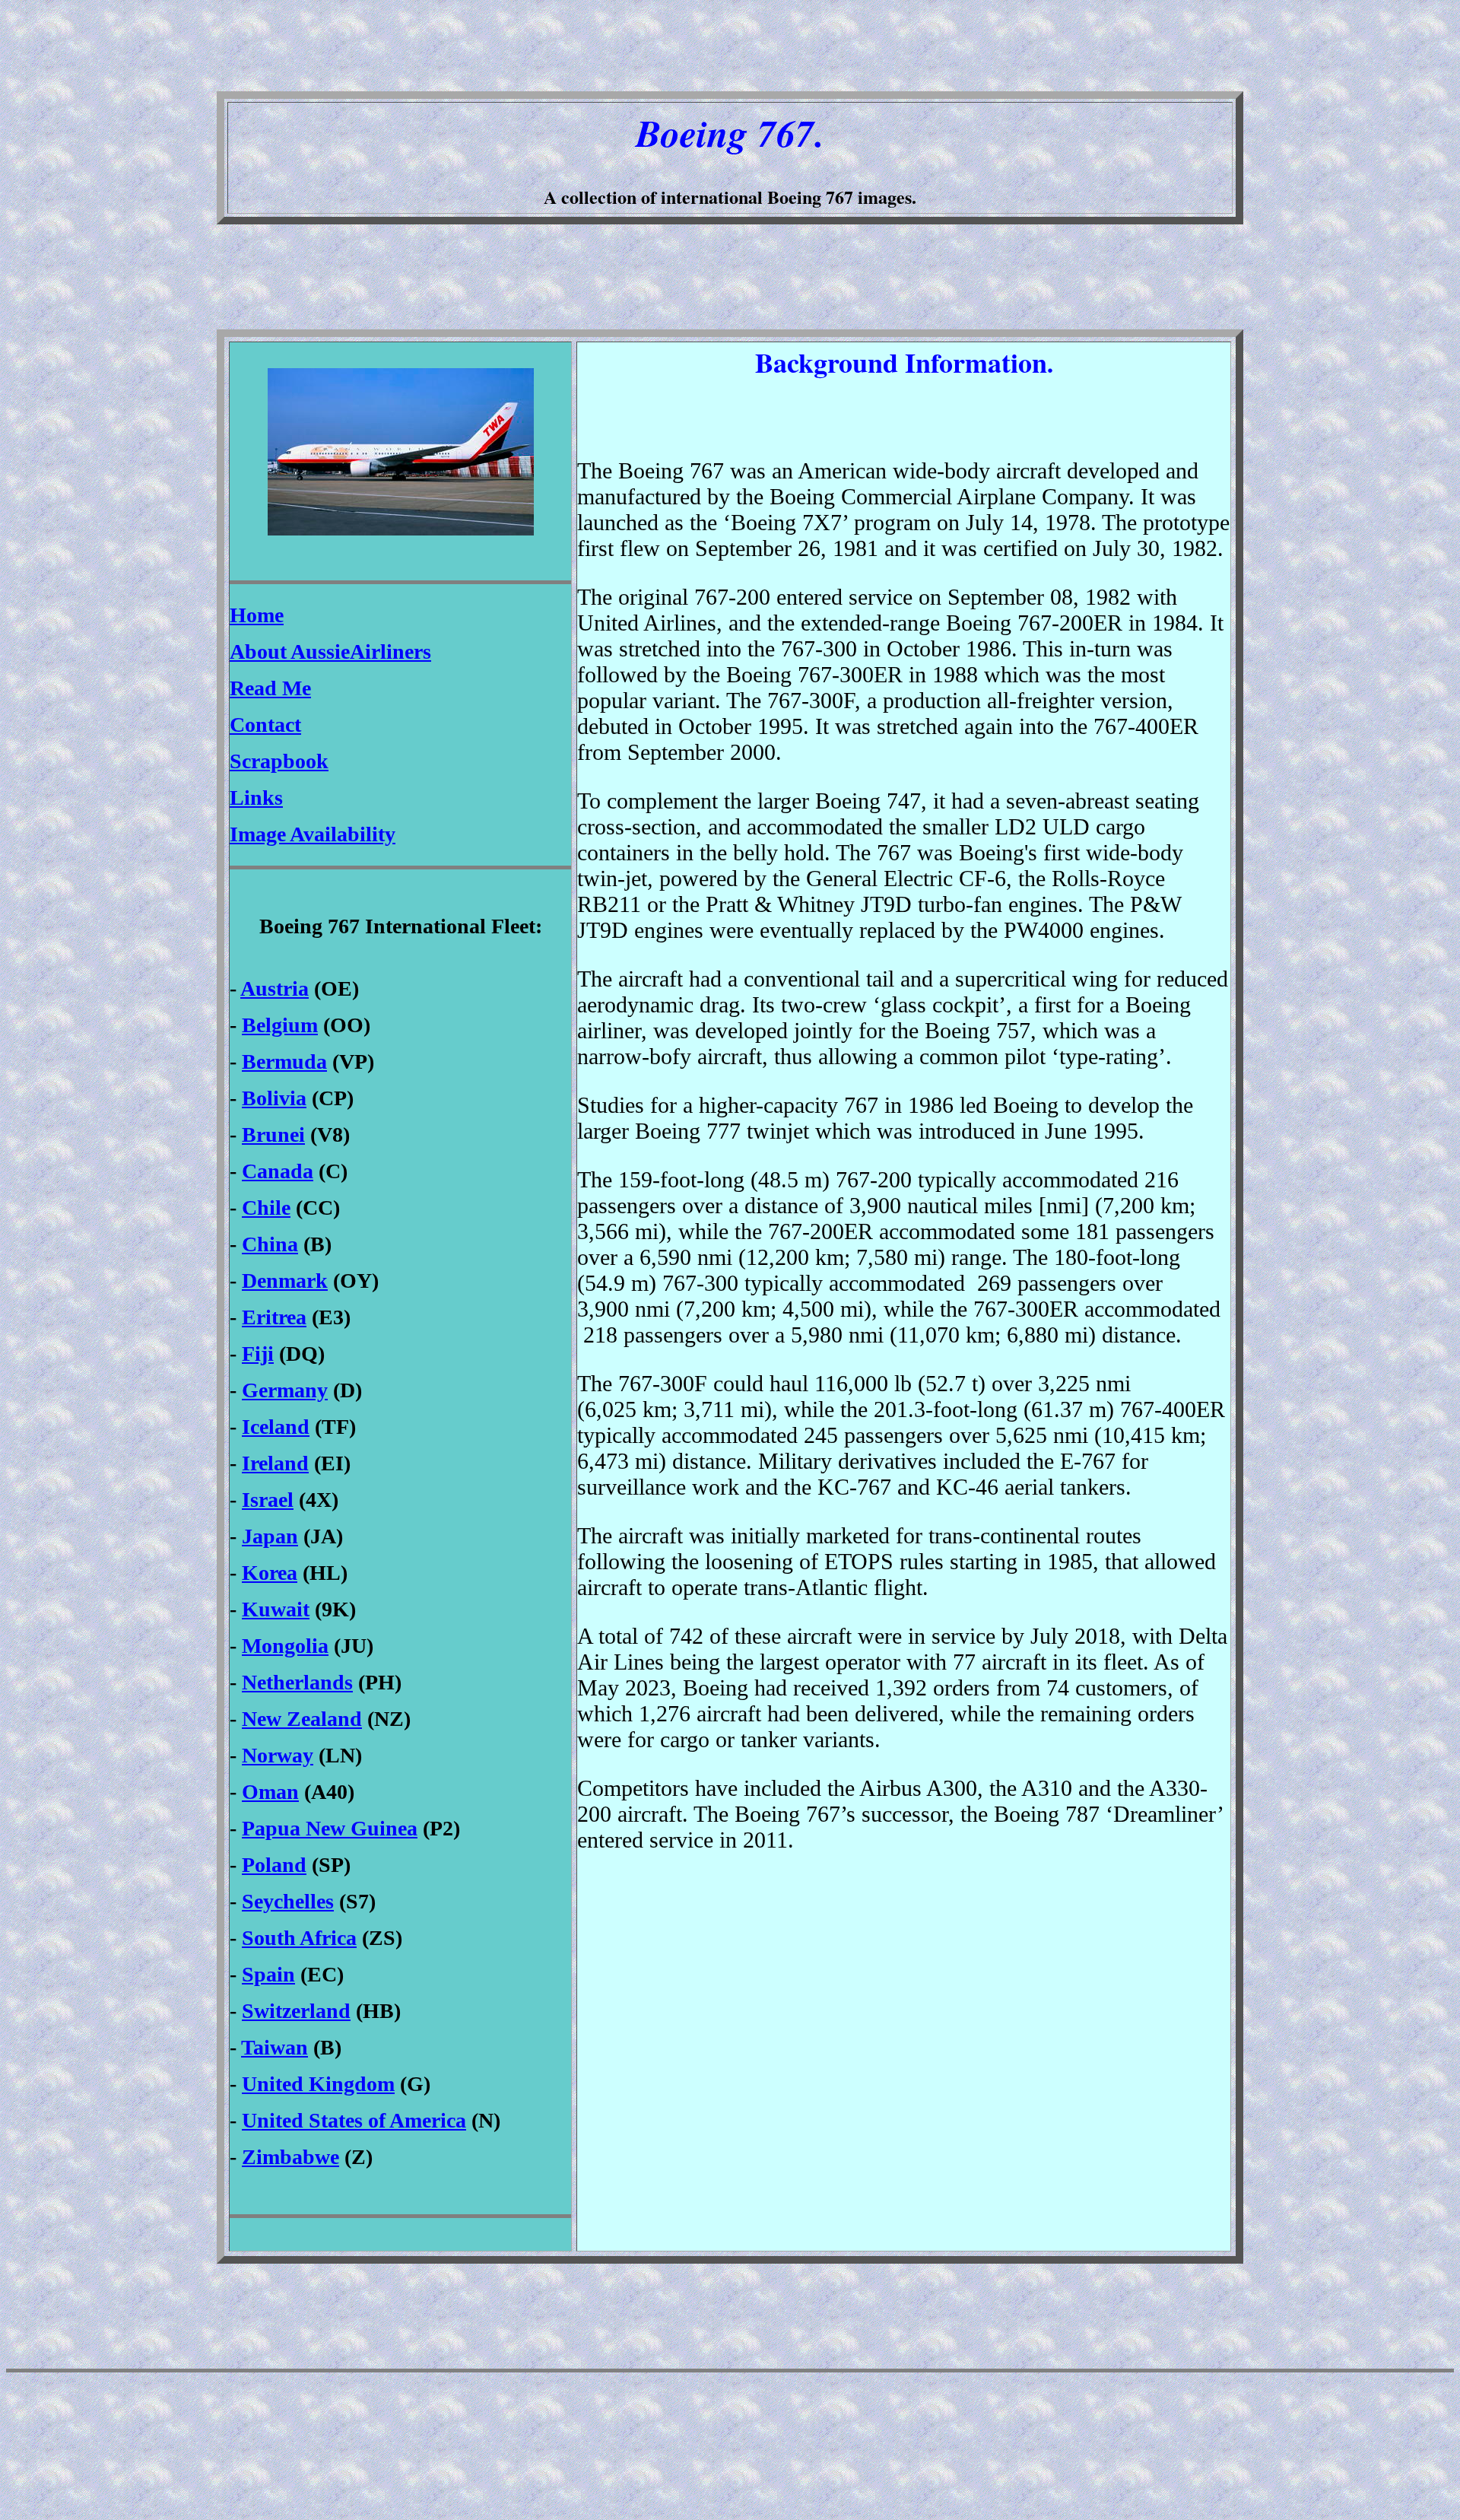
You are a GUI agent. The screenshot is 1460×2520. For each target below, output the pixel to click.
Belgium (280, 1025)
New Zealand (302, 1719)
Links (256, 798)
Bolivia (274, 1098)
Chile (266, 1208)
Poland (274, 1865)
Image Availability (313, 834)
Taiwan (275, 2047)
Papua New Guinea (330, 1828)
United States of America (354, 2120)
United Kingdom (318, 2084)
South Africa (299, 1938)
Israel (268, 1500)
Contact (265, 725)
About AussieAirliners (330, 651)
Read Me (270, 688)
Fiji (258, 1354)
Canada (278, 1171)
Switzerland (296, 2011)
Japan (270, 1536)
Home (257, 615)
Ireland (275, 1463)
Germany (285, 1390)
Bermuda (284, 1061)
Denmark (285, 1281)
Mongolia (285, 1646)
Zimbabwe (290, 2157)
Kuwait (276, 1609)
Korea (270, 1573)
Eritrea (274, 1317)
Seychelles (288, 1901)
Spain (268, 1974)
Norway (278, 1755)
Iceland (276, 1427)
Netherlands (297, 1682)
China (270, 1244)
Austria (275, 988)
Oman (270, 1792)
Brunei (273, 1134)
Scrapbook (279, 761)
